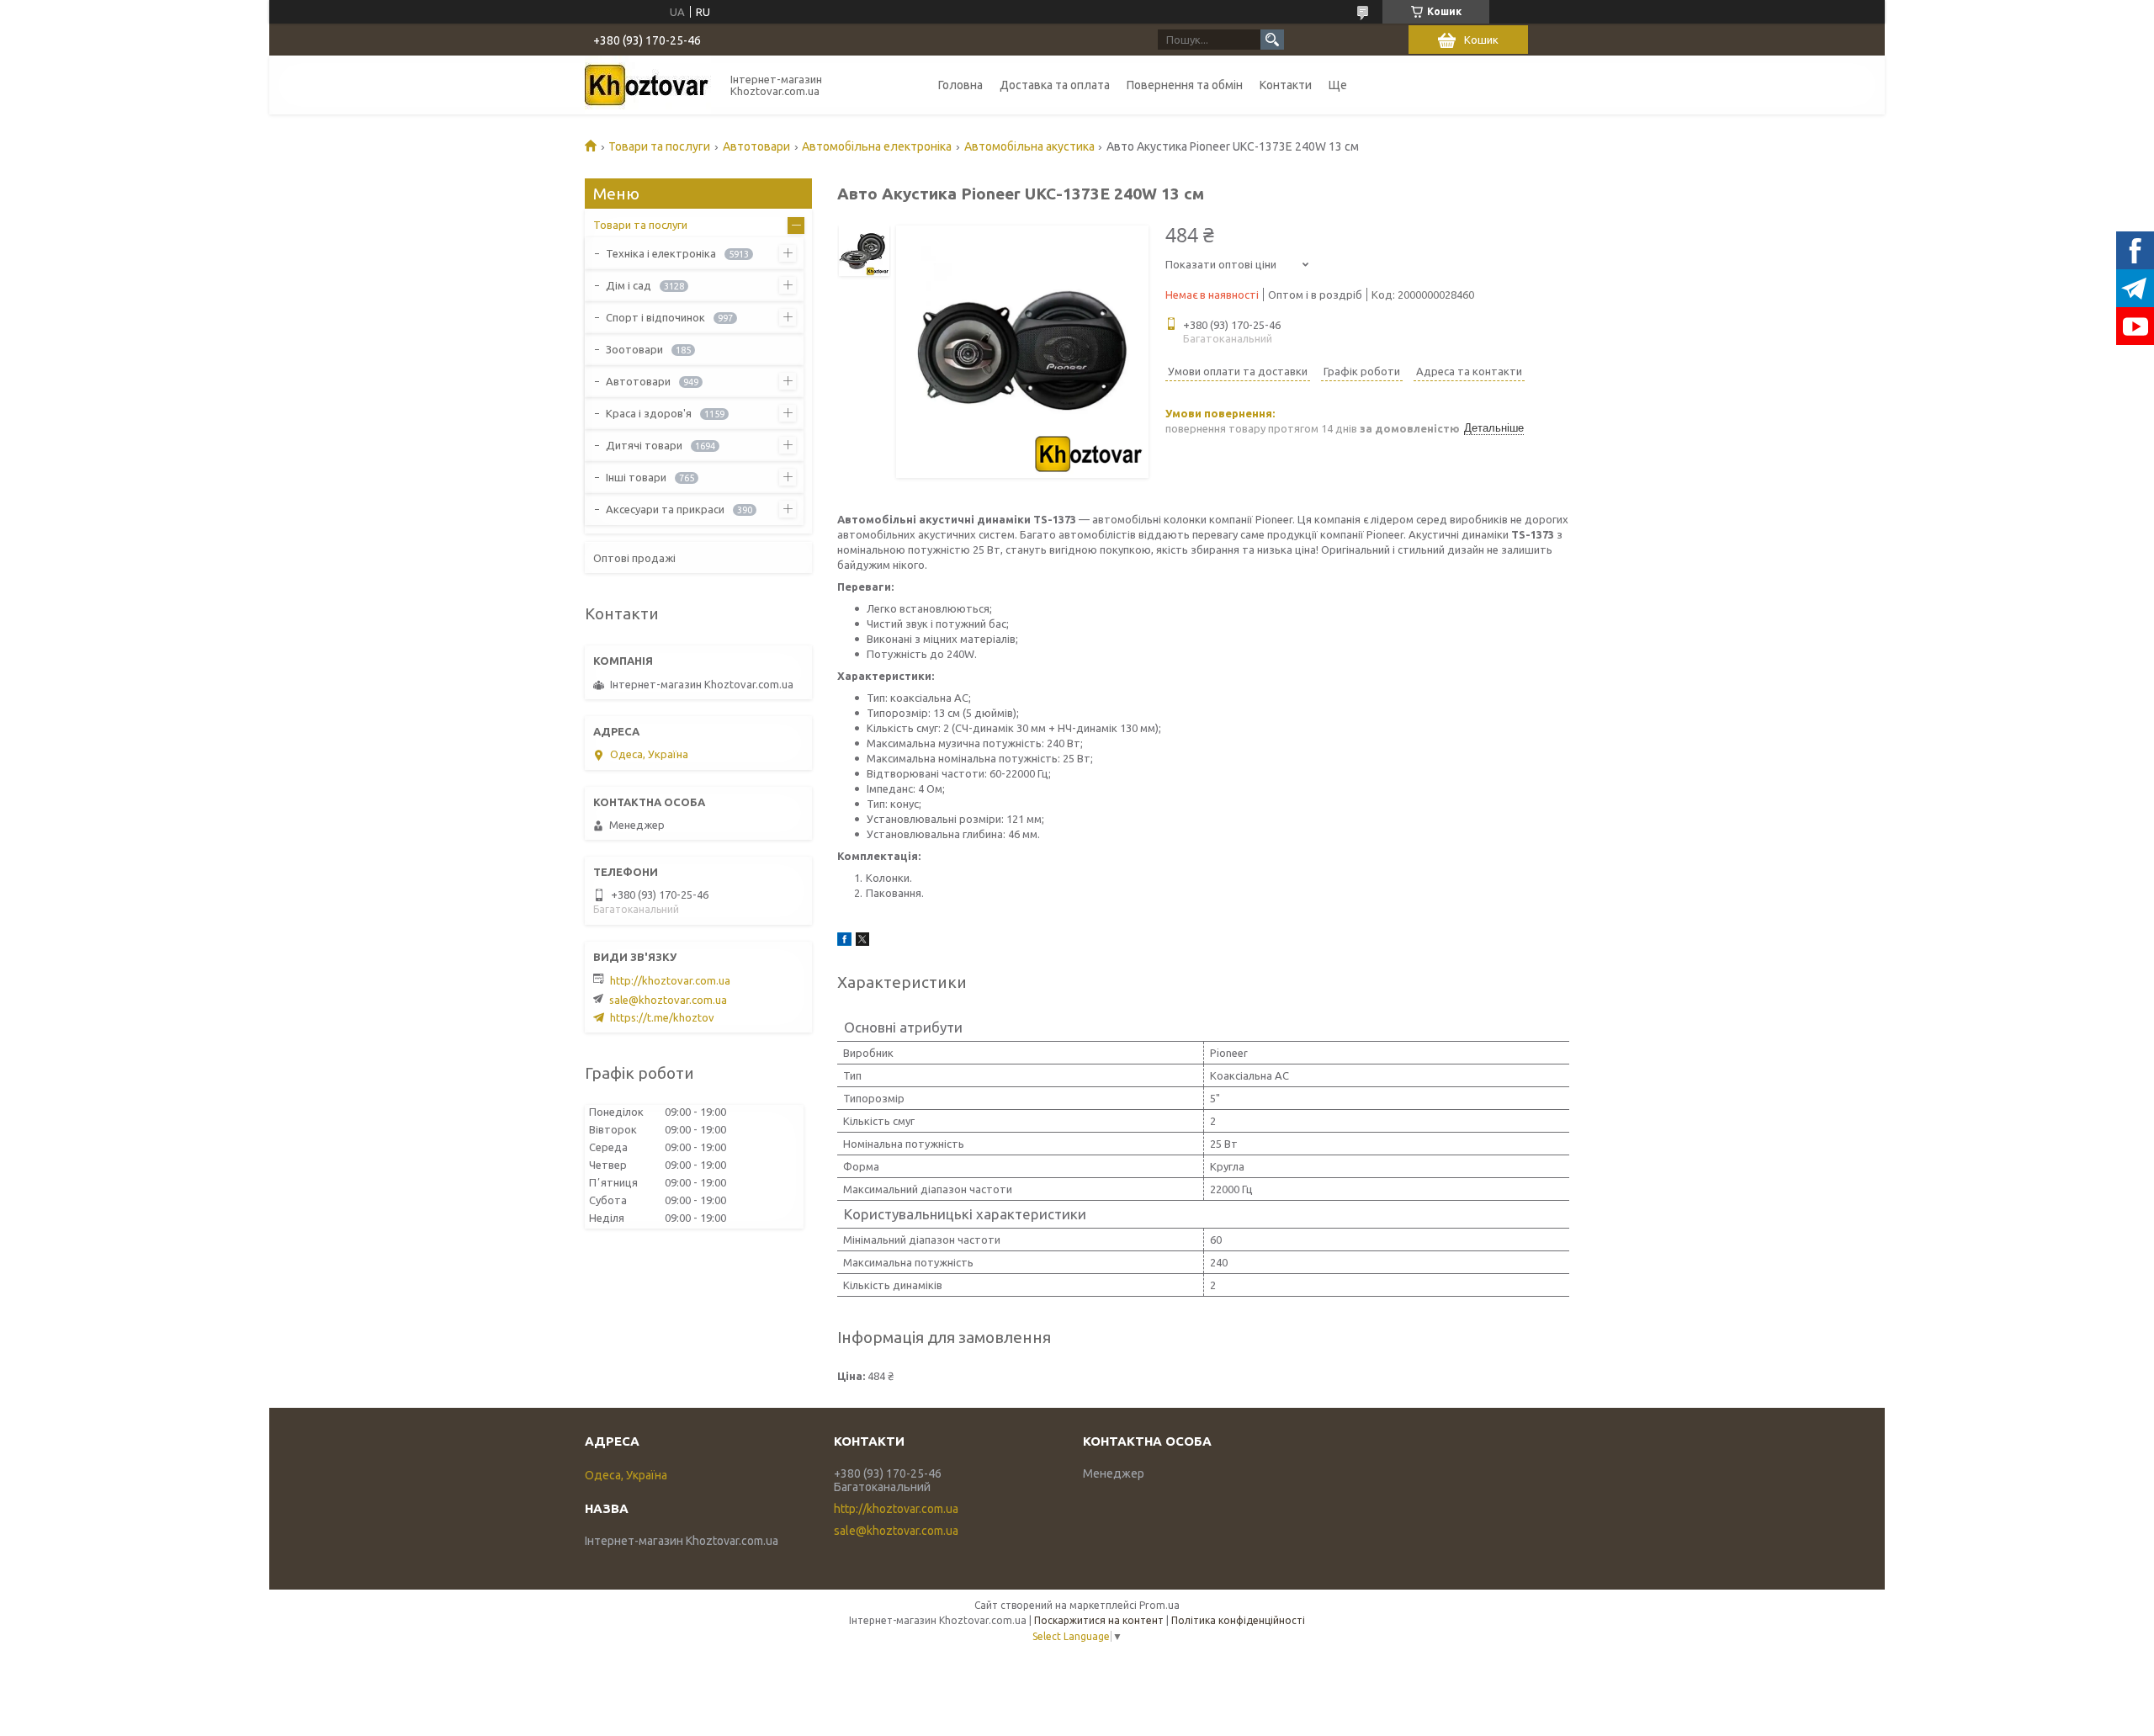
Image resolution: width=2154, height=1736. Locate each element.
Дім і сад (629, 285)
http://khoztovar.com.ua (670, 980)
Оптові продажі (634, 558)
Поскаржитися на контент (1099, 1620)
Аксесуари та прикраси (665, 509)
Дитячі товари (644, 445)
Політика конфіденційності (1238, 1620)
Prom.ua (1159, 1605)
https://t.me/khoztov (662, 1017)
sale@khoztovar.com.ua (668, 1000)
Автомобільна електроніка (877, 146)
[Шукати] (1272, 40)
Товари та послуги (659, 146)
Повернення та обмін (1185, 85)
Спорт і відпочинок (655, 317)
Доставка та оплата (1055, 85)
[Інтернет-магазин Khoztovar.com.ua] (648, 85)
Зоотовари (634, 349)
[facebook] (844, 942)
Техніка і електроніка (661, 253)
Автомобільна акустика (1029, 146)
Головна (960, 85)
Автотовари (756, 146)
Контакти (1286, 85)
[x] (862, 942)
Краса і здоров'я (649, 413)
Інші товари (636, 477)
